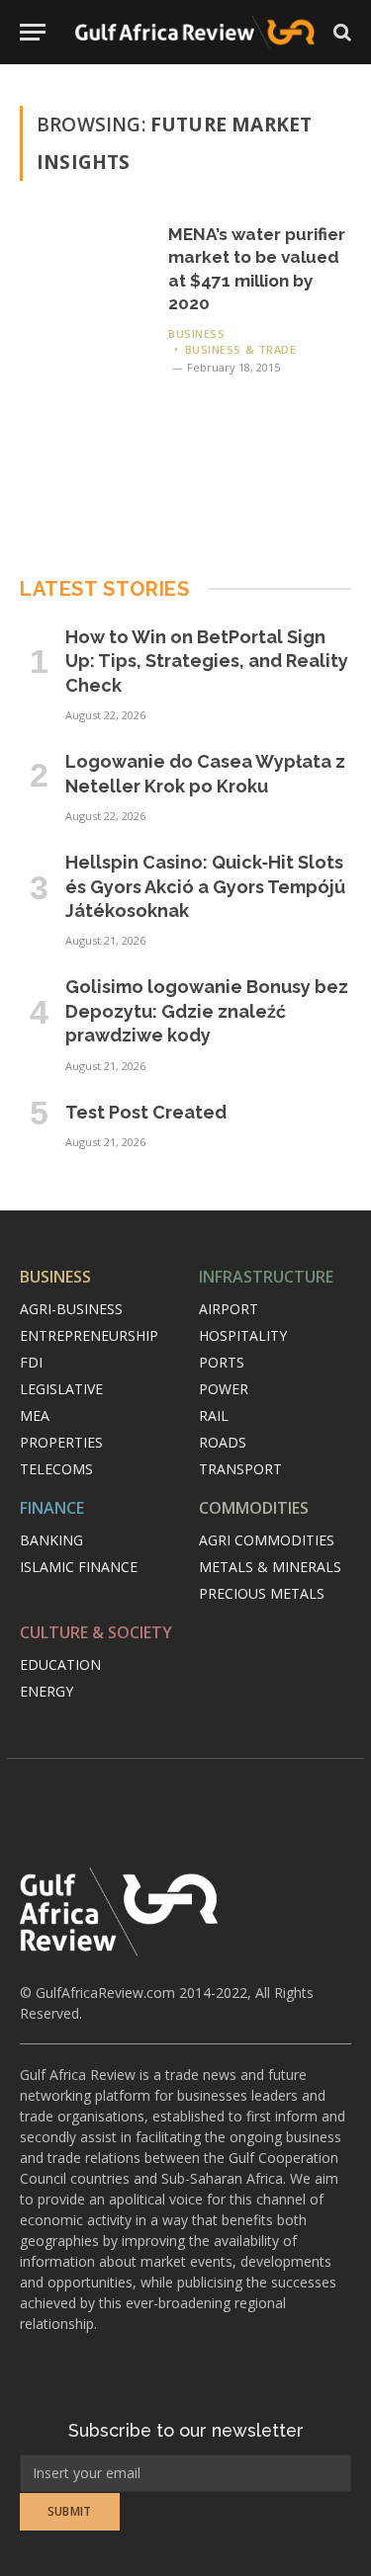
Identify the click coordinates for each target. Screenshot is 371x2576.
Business (55, 1277)
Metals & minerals (270, 1567)
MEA (35, 1415)
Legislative (61, 1389)
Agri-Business (71, 1309)
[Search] (340, 32)
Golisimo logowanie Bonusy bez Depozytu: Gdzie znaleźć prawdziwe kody (207, 1011)
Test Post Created (146, 1112)
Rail (214, 1415)
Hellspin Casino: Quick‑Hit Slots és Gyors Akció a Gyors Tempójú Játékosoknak (205, 886)
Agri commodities (267, 1540)
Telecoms (56, 1469)
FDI (31, 1362)
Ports (222, 1362)
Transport (240, 1469)
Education (60, 1664)
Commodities (254, 1508)
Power (224, 1389)
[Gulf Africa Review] (195, 32)
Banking (51, 1540)
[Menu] (33, 32)
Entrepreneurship (89, 1335)
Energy (46, 1691)
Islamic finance (79, 1567)
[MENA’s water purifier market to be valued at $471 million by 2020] (86, 349)
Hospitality (243, 1335)
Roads (223, 1442)
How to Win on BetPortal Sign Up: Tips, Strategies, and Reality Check (207, 661)
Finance (52, 1508)
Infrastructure (266, 1277)
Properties (61, 1442)
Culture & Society (96, 1632)
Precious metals (262, 1593)
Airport (229, 1309)
